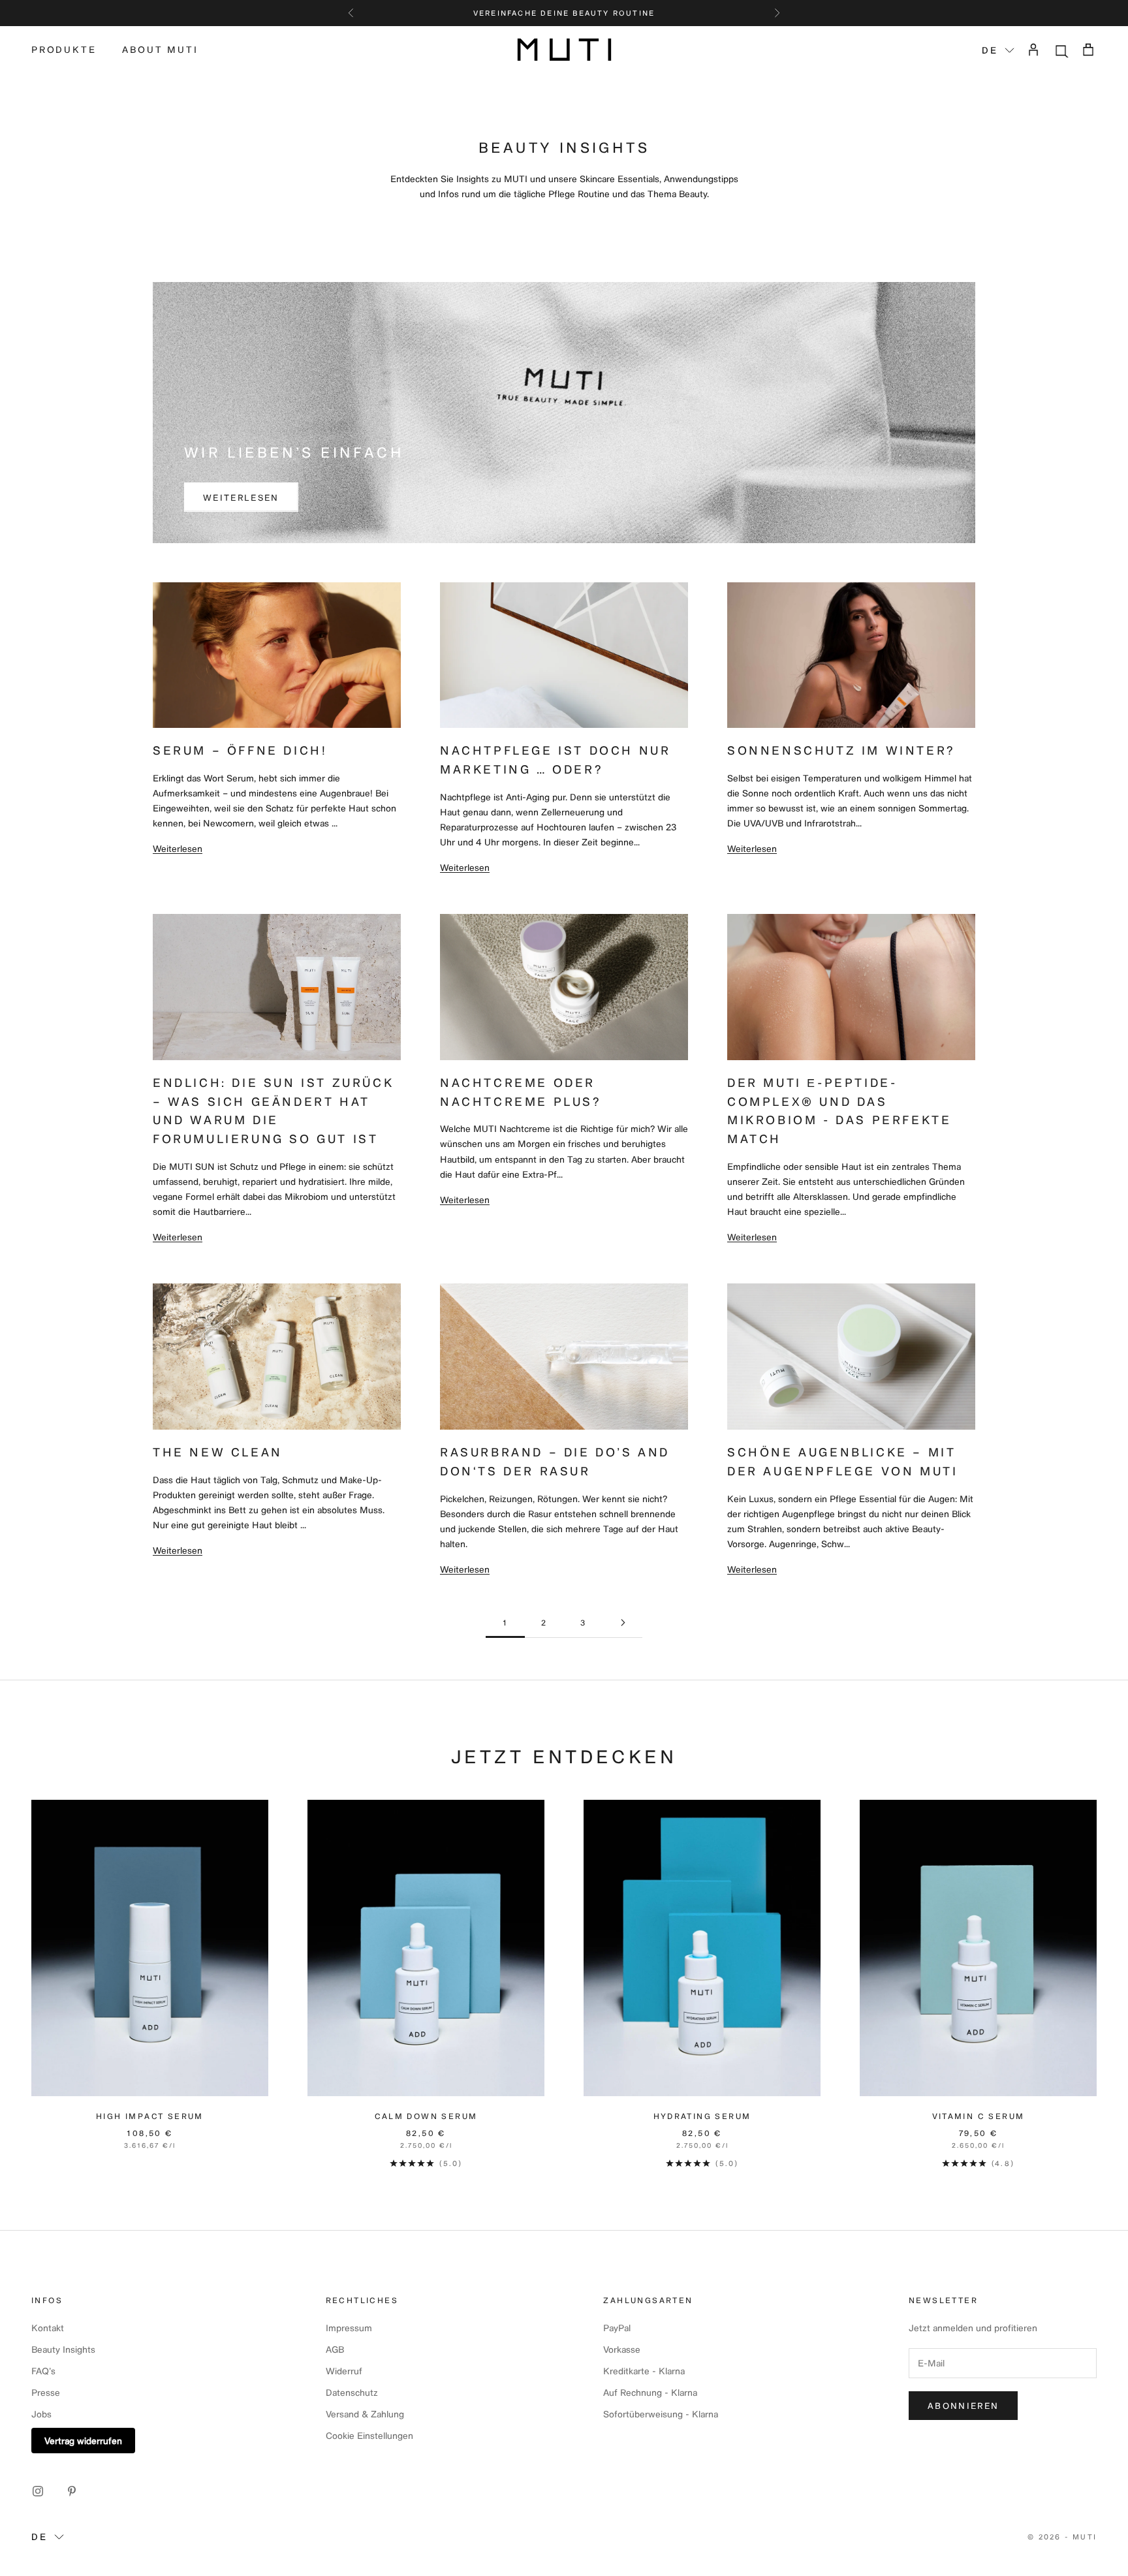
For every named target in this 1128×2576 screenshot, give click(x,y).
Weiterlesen (241, 497)
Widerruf (344, 2371)
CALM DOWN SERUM (426, 2116)
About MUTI (160, 49)
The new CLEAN (218, 1452)
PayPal (617, 2328)
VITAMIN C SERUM (979, 2116)
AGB (335, 2349)
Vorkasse (622, 2349)
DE (990, 50)
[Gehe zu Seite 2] (623, 1623)
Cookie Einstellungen (369, 2435)
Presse (46, 2392)
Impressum (349, 2328)
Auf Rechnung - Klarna (650, 2392)
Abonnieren (963, 2405)
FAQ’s (43, 2371)
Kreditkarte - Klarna (644, 2371)
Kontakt (48, 2328)
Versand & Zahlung (365, 2414)
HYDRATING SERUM (702, 2116)
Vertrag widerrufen (83, 2441)
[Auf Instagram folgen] (38, 2491)
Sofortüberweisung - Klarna (661, 2414)
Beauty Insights (63, 2349)
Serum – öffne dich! (240, 750)
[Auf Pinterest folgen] (72, 2491)
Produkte (64, 49)
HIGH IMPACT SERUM (150, 2116)
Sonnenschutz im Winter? (841, 750)
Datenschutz (352, 2392)
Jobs (41, 2414)
